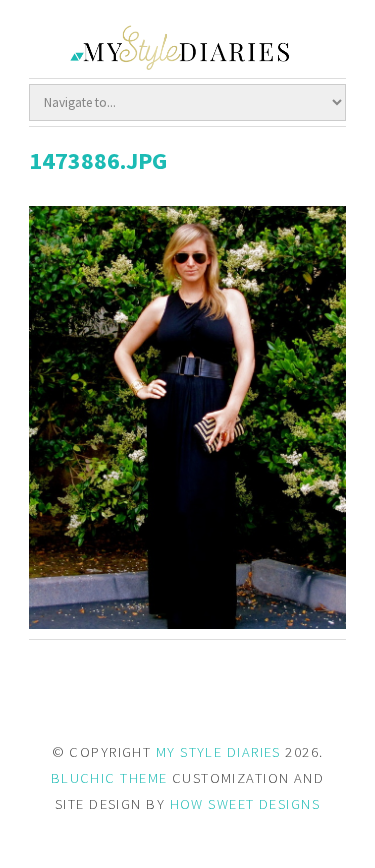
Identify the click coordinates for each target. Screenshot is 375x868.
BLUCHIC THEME (109, 778)
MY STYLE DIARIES (218, 752)
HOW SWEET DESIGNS (245, 804)
